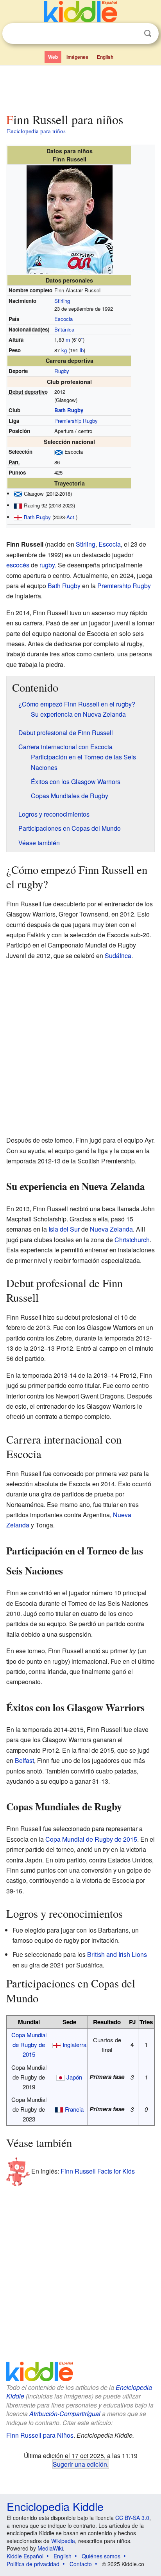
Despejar (132, 34)
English (105, 57)
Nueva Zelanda (111, 1229)
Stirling (62, 301)
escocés (18, 565)
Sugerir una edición (80, 2464)
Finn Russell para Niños (40, 2435)
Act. (71, 517)
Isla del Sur (64, 1229)
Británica (64, 329)
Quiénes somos (101, 2556)
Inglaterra (74, 2044)
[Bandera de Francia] (18, 505)
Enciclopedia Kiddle (55, 2506)
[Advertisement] (80, 87)
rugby (47, 565)
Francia (74, 2109)
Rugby (62, 371)
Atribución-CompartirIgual (65, 2414)
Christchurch (132, 1240)
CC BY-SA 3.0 (132, 2518)
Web (53, 57)
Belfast (24, 1760)
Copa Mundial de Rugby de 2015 (91, 1839)
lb (82, 350)
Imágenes (77, 57)
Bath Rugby (69, 410)
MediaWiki (50, 2548)
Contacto (81, 2564)
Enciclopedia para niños (36, 131)
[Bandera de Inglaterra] (18, 517)
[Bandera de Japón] (61, 2077)
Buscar (148, 34)
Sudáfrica (118, 956)
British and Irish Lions (117, 1954)
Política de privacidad (33, 2564)
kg (64, 350)
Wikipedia (63, 2541)
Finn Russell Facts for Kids (98, 2171)
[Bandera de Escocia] (59, 452)
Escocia (64, 319)
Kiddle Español (25, 2556)
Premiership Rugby (76, 421)
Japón (74, 2077)
